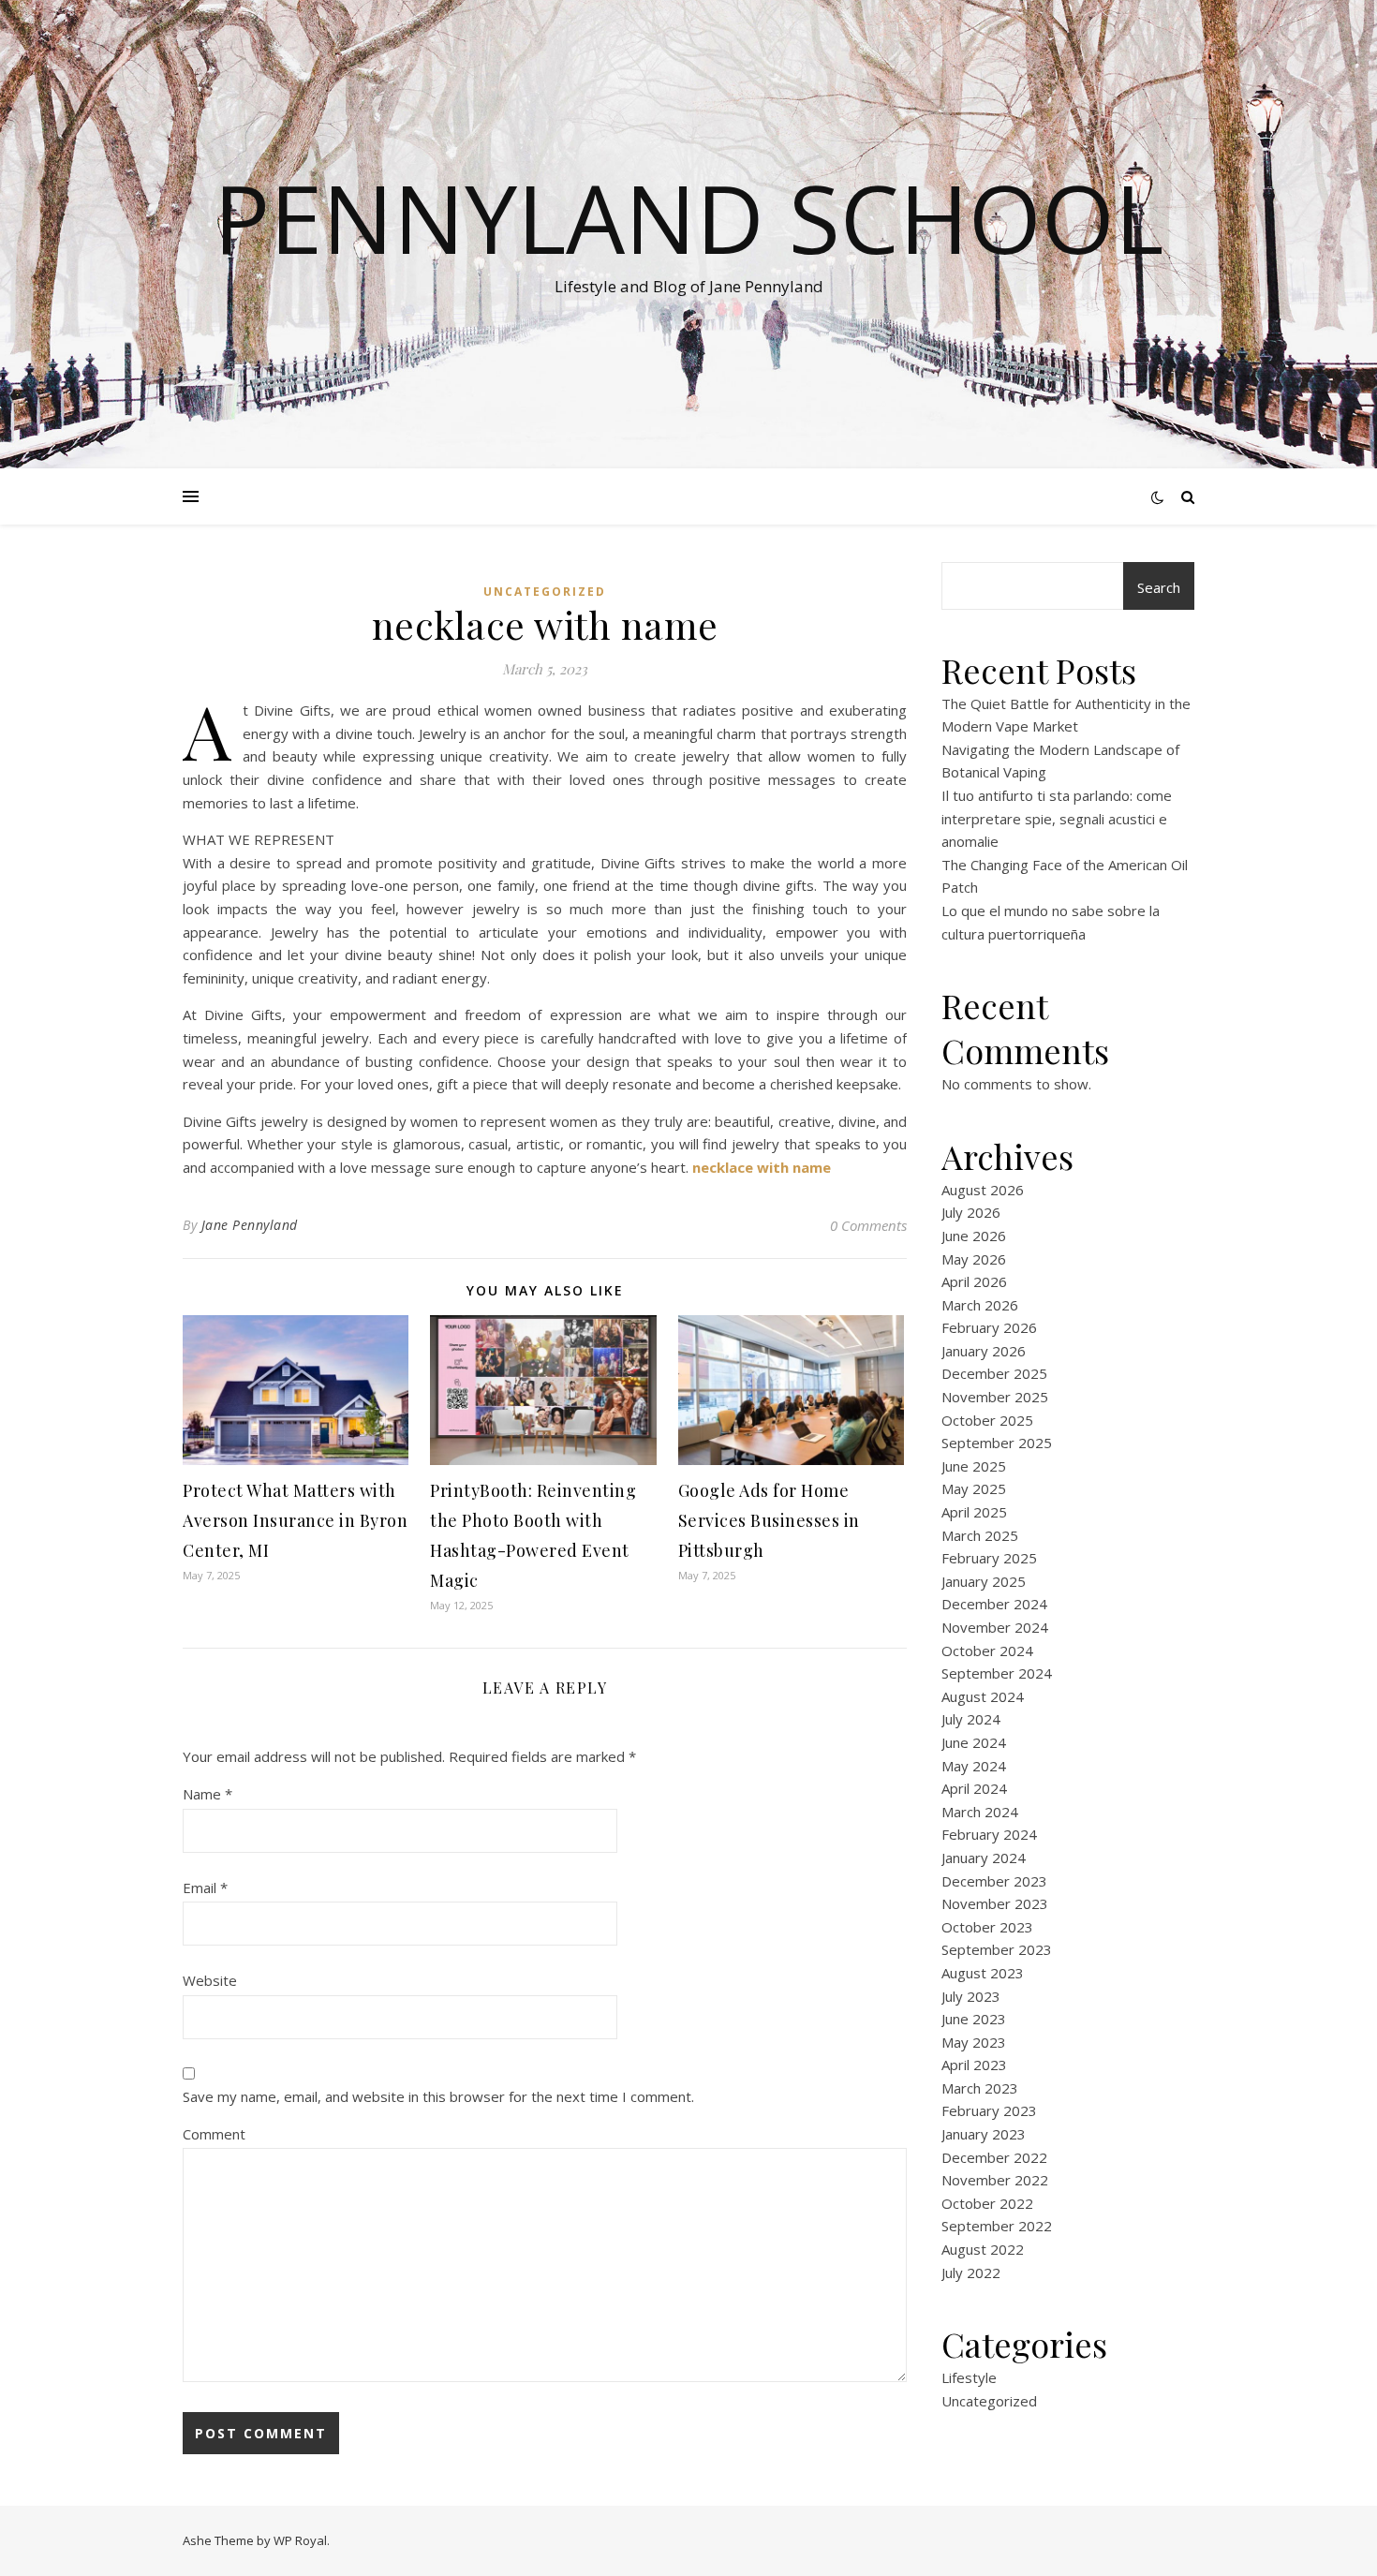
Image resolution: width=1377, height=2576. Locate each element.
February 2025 (989, 1558)
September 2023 (997, 1949)
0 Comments (868, 1225)
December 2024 (994, 1604)
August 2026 (983, 1190)
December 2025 (994, 1373)
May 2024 (974, 1766)
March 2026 (980, 1305)
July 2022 (971, 2273)
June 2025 (974, 1466)
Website (210, 1980)
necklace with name (762, 1167)
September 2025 (997, 1443)
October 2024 (987, 1651)
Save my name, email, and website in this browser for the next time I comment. (438, 2096)
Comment (214, 2134)
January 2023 (984, 2134)
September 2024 (997, 1673)
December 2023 (994, 1881)
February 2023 (989, 2110)
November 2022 (995, 2180)
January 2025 (984, 1581)
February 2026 (989, 1327)
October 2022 (987, 2203)
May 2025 (974, 1488)
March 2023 (980, 2088)
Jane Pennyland (250, 1225)
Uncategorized (545, 592)
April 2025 (974, 1512)
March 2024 (980, 1812)
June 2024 (974, 1742)
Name (207, 1794)
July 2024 (971, 1719)
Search (1159, 587)
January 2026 (984, 1351)
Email (205, 1888)
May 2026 (974, 1259)
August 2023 (983, 1973)
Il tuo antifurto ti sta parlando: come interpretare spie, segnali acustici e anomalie (1057, 818)
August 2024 (983, 1696)
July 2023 (971, 1996)
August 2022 (983, 2249)
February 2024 (989, 1834)
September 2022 (997, 2226)
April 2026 (974, 1281)
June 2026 (974, 1236)
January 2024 (984, 1858)
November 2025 (995, 1397)
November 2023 (995, 1903)
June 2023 (974, 2019)
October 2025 (987, 1420)
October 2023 (987, 1927)
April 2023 (974, 2065)
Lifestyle (969, 2377)
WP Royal (300, 2540)
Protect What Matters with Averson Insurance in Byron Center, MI (295, 1520)
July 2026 (971, 1212)
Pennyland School (688, 217)
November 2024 (995, 1627)
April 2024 (974, 1788)
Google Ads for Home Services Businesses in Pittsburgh (769, 1520)
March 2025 (980, 1535)
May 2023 (974, 2042)
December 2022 (994, 2157)
